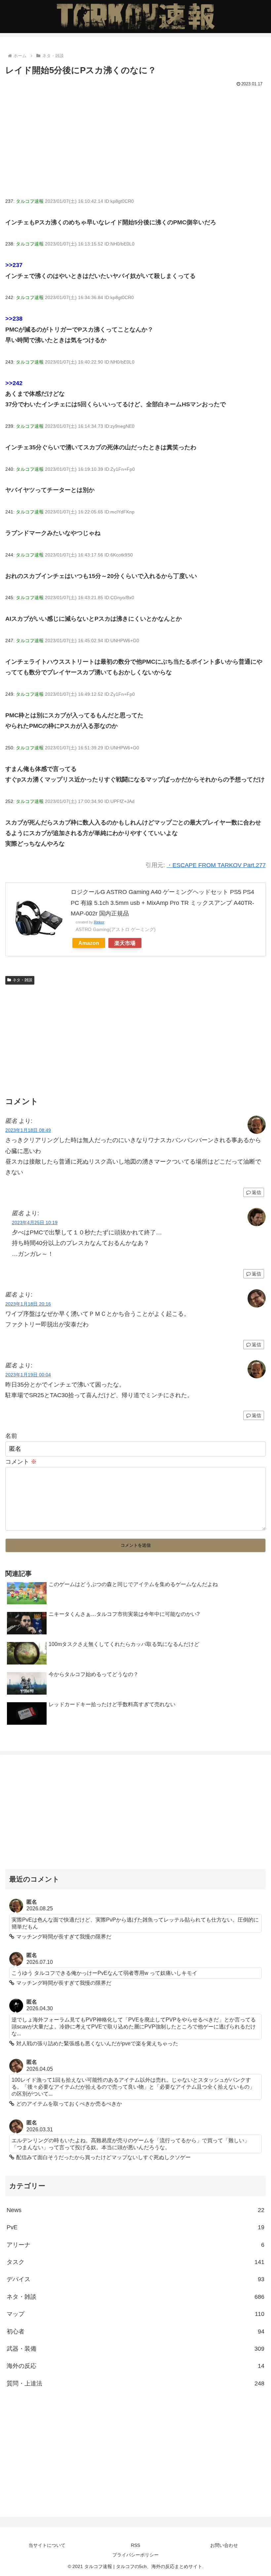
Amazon (89, 943)
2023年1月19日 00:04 (28, 1375)
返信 (256, 1192)
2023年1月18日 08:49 (28, 1130)
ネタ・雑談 (22, 980)
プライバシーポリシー (135, 2555)
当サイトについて (47, 2545)
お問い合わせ (224, 2545)
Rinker (99, 922)
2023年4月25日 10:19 (35, 1222)
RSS (135, 2545)
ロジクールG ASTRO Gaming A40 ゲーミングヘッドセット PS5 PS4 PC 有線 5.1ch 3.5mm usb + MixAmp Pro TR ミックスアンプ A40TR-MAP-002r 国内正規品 (162, 903)
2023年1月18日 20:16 (28, 1304)
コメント (21, 1462)
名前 (11, 1436)
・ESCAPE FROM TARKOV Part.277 (216, 865)
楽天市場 (125, 943)
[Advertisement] (135, 138)
